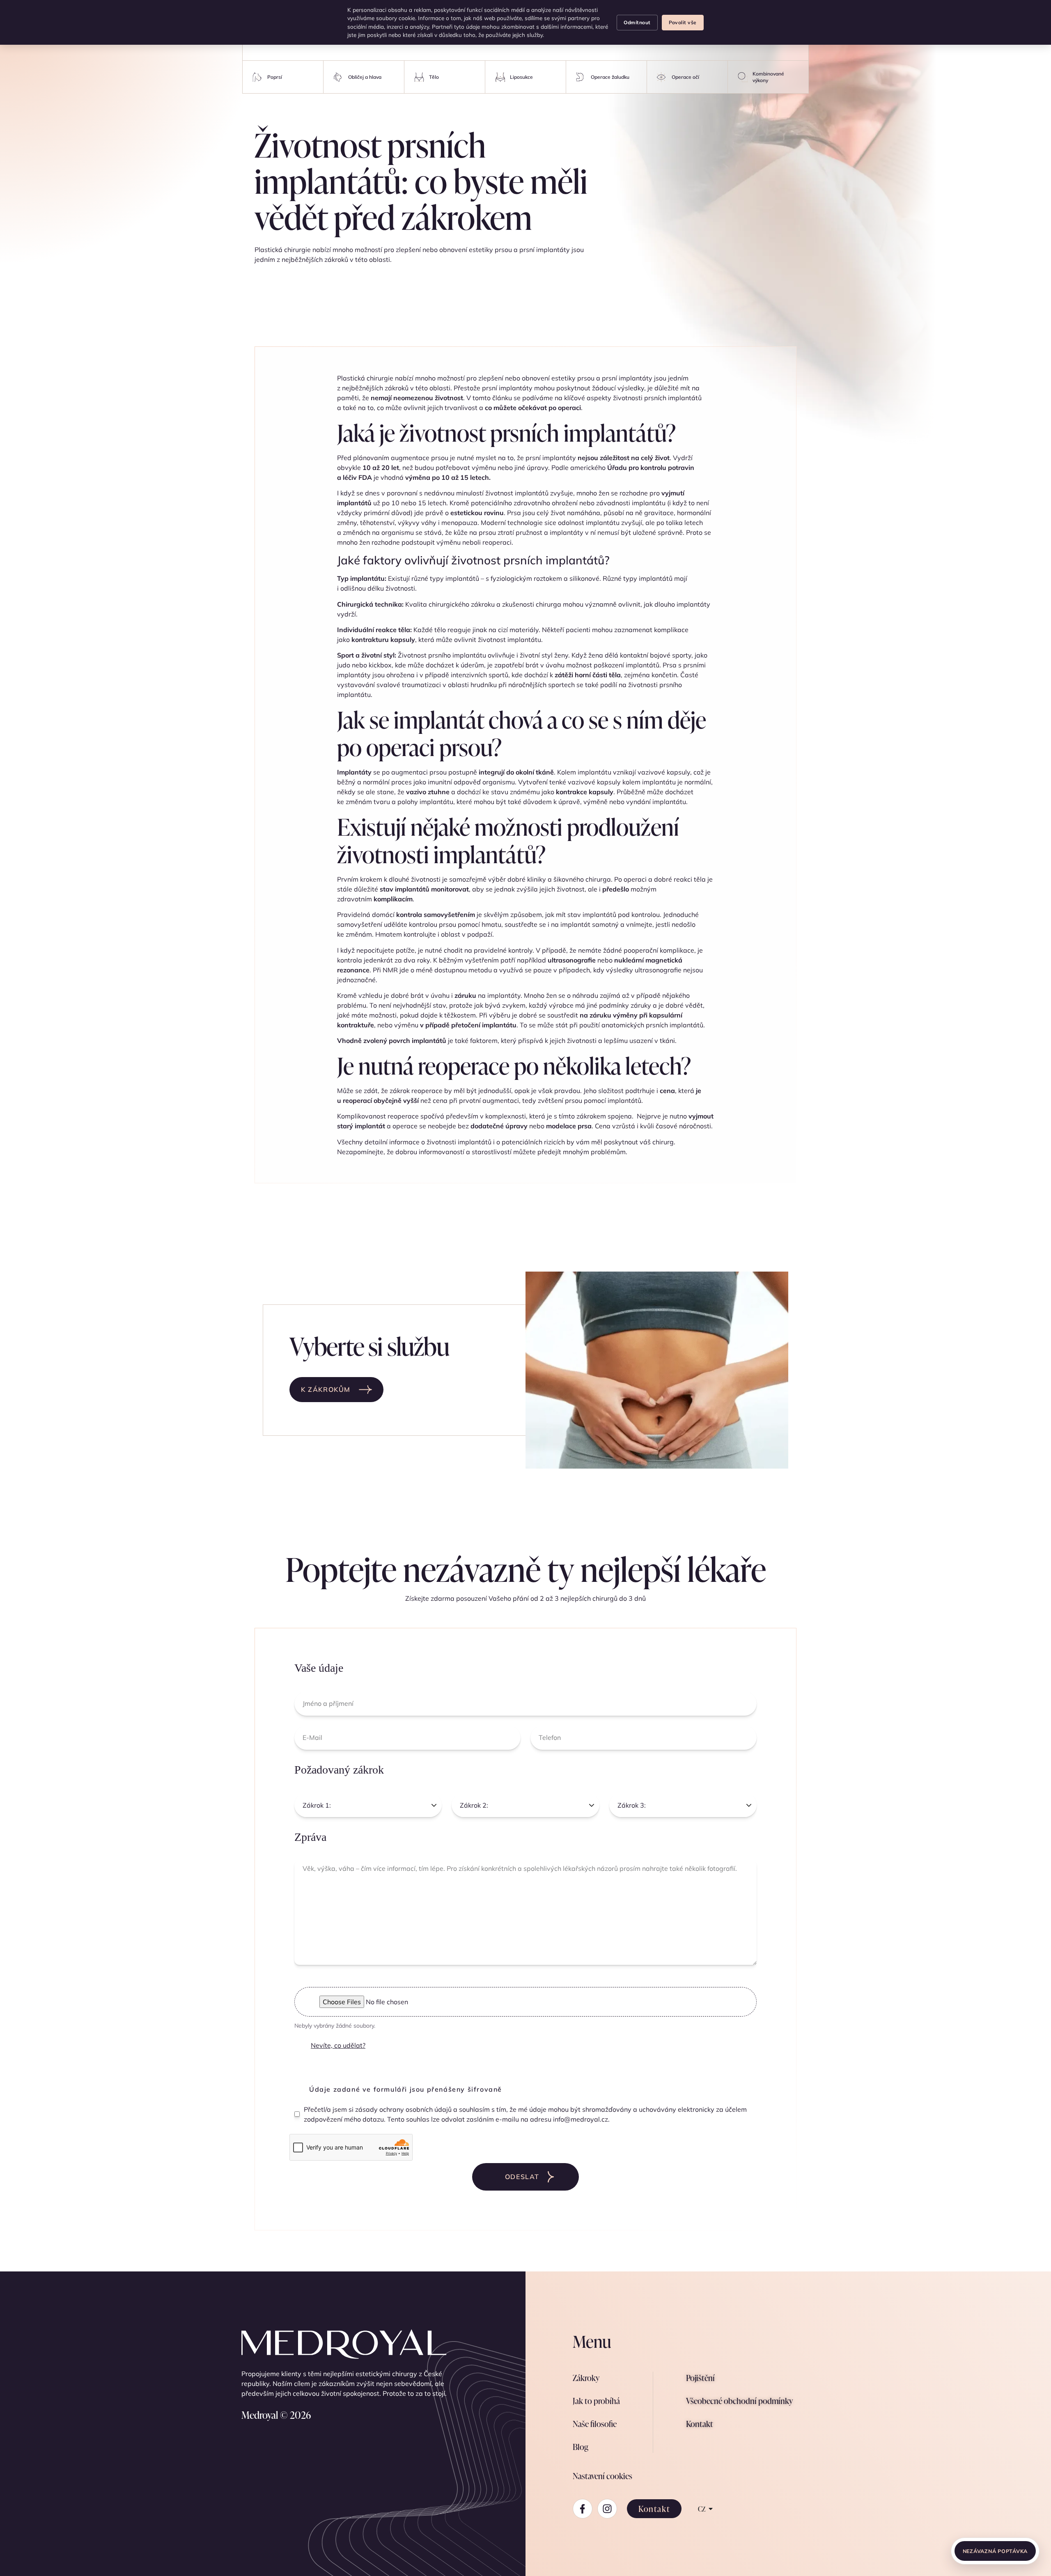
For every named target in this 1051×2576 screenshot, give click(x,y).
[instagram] (607, 2509)
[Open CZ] (711, 2509)
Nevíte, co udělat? (338, 2045)
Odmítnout (637, 22)
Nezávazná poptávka (995, 2551)
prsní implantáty (627, 378)
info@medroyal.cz (581, 2119)
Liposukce (521, 77)
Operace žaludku (610, 77)
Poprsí (275, 77)
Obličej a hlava (365, 77)
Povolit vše (683, 22)
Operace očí (685, 77)
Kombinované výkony (768, 77)
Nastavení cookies (602, 2476)
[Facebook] (583, 2509)
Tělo (434, 77)
